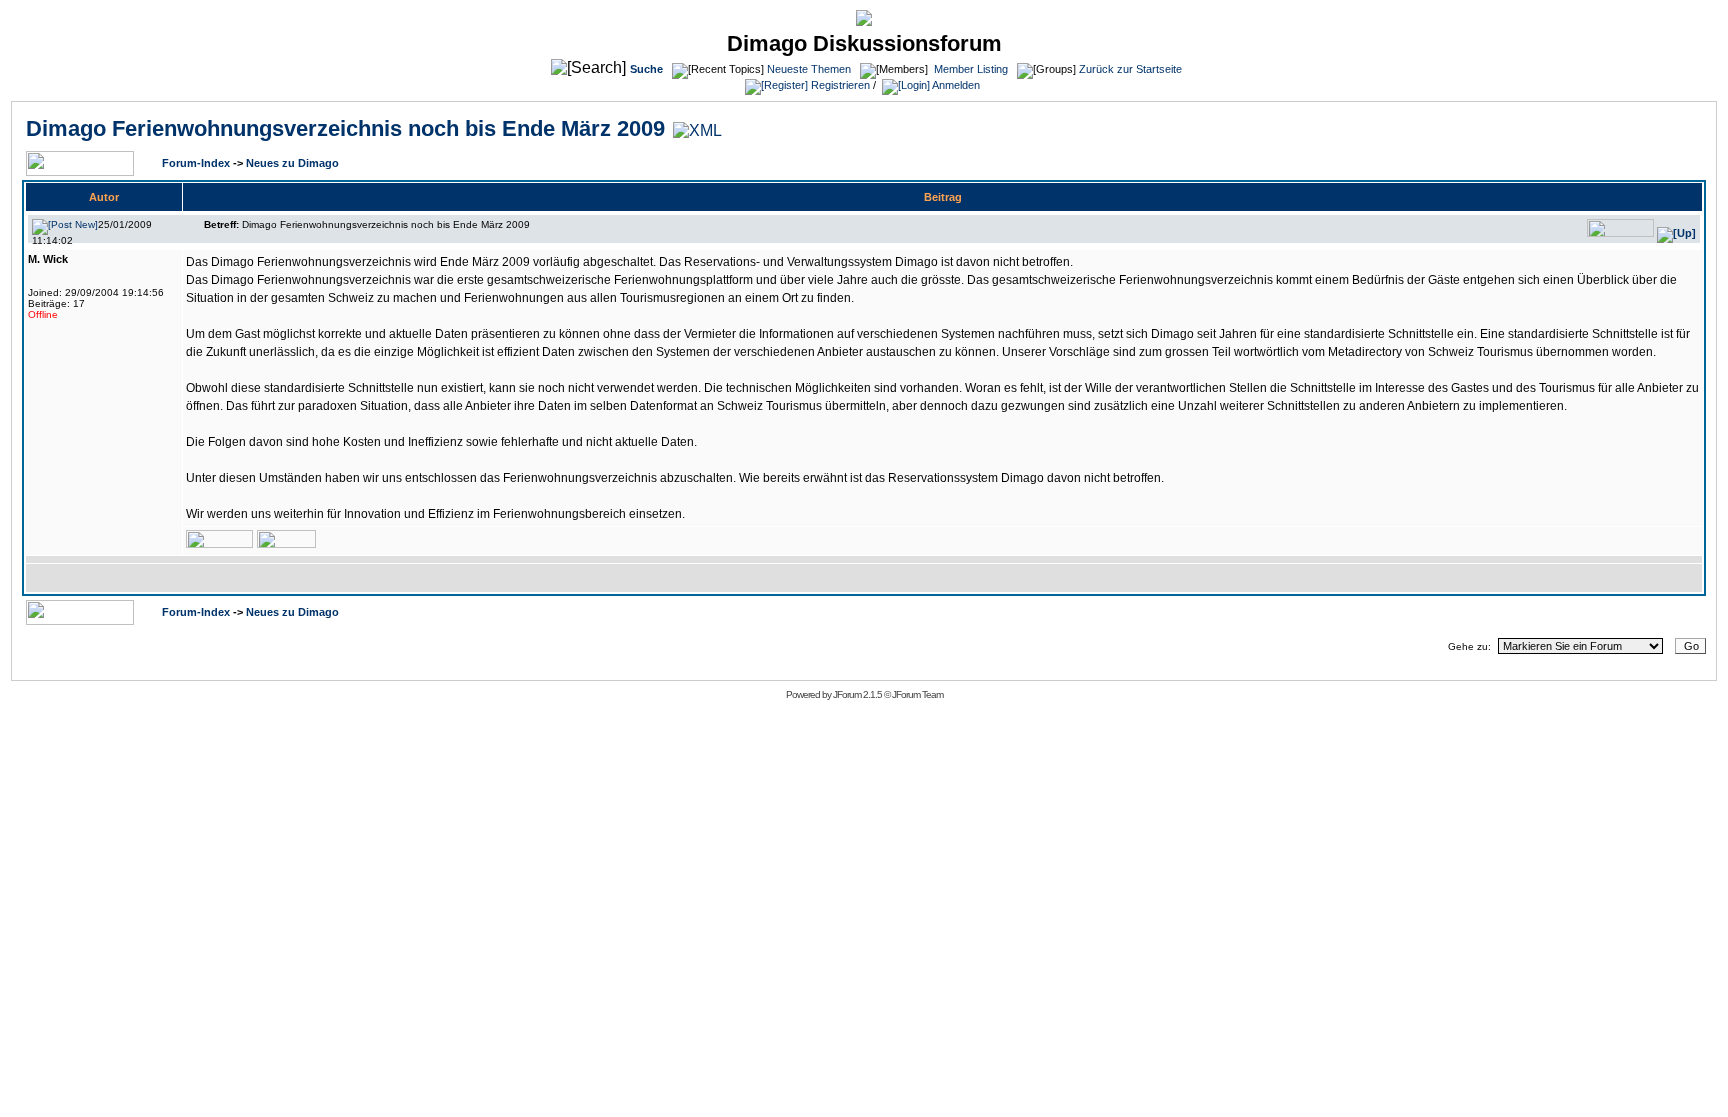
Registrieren (839, 85)
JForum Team (917, 694)
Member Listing (971, 69)
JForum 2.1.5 (858, 694)
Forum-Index (197, 163)
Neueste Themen (809, 69)
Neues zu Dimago (292, 163)
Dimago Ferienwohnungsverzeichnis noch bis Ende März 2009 (345, 128)
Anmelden (955, 85)
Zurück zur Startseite (1130, 69)
